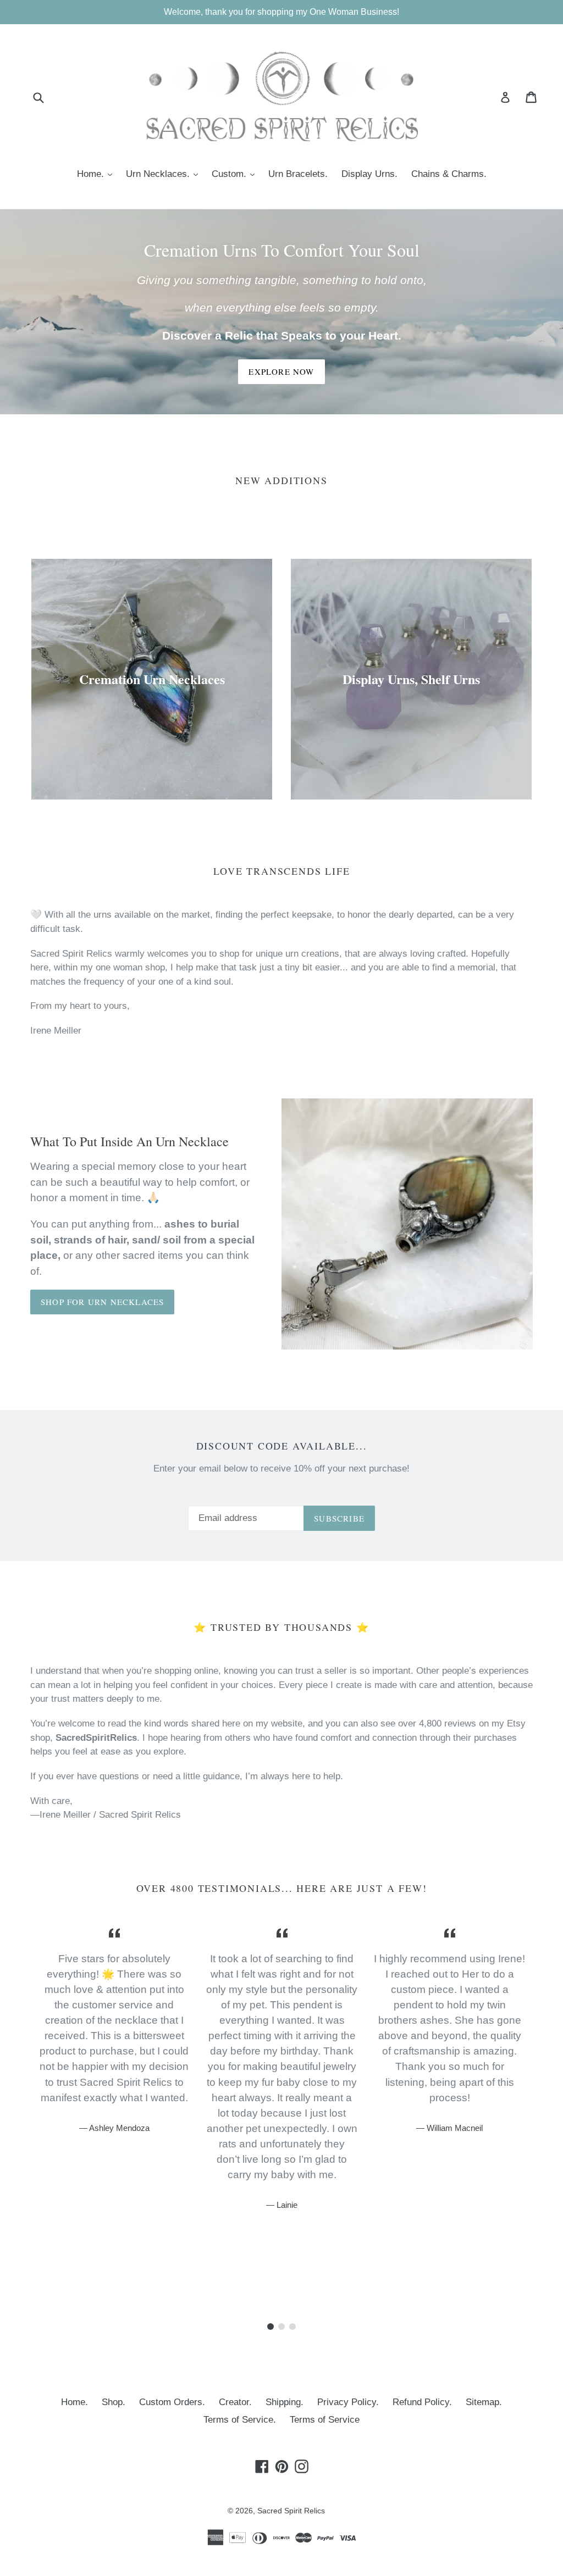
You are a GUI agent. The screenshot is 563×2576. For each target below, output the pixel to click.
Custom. (236, 174)
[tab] (271, 2327)
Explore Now (281, 371)
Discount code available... (282, 1446)
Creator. (235, 2402)
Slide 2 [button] (281, 2327)
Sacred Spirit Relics (291, 2511)
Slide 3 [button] (292, 2327)
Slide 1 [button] (271, 2327)
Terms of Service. (240, 2420)
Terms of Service (325, 2420)
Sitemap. (484, 2402)
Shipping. (285, 2402)
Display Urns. (369, 174)
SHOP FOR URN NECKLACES (102, 1302)
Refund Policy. (422, 2402)
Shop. (114, 2402)
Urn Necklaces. (165, 174)
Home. (97, 174)
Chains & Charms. (449, 174)
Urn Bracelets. (298, 174)
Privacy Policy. (348, 2402)
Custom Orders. (172, 2402)
